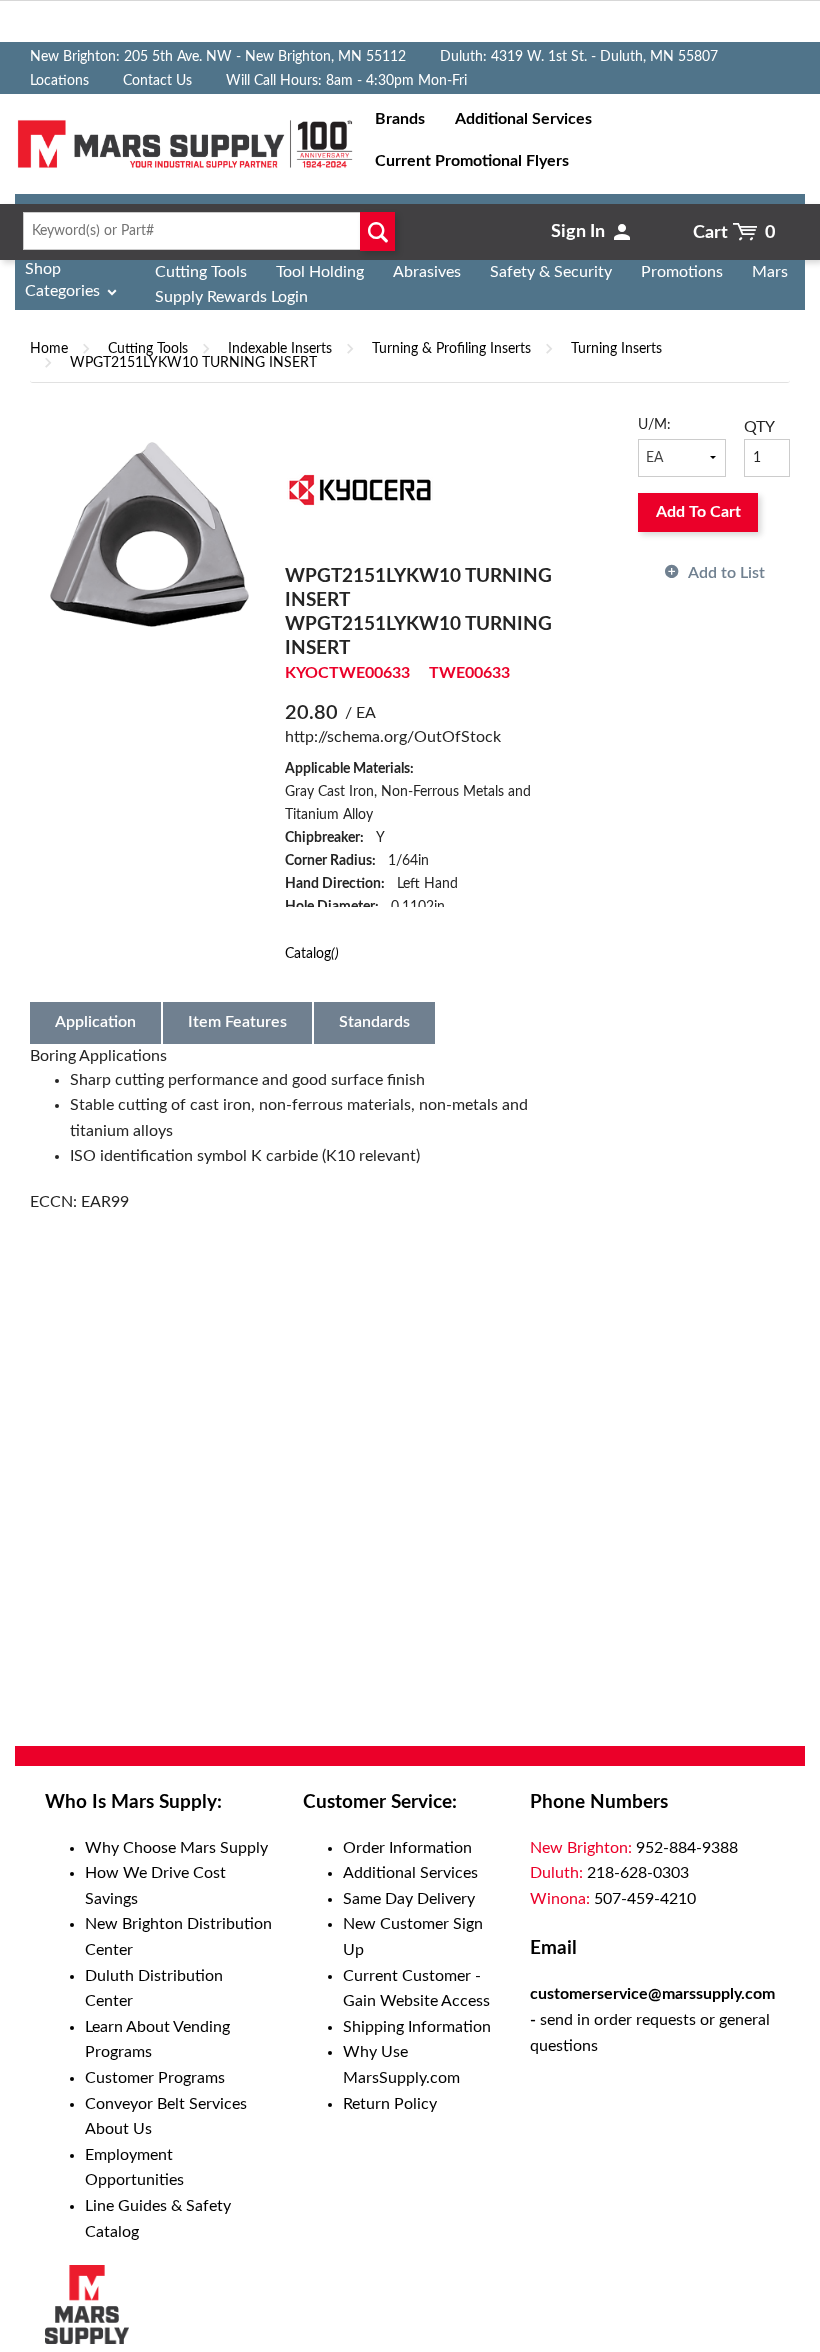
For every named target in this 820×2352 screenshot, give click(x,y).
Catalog (312, 953)
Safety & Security (551, 272)
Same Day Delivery (409, 1899)
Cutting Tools (201, 272)
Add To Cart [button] (698, 512)
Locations (59, 81)
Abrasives (427, 272)
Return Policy (390, 2104)
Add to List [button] (726, 573)
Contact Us (157, 81)
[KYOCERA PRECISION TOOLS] (360, 489)
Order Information (407, 1848)
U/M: (654, 425)
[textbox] (205, 231)
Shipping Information (417, 2027)
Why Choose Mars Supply (176, 1848)
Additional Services (410, 1873)
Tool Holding (320, 272)
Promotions (682, 272)
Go (377, 231)
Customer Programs (155, 2078)
